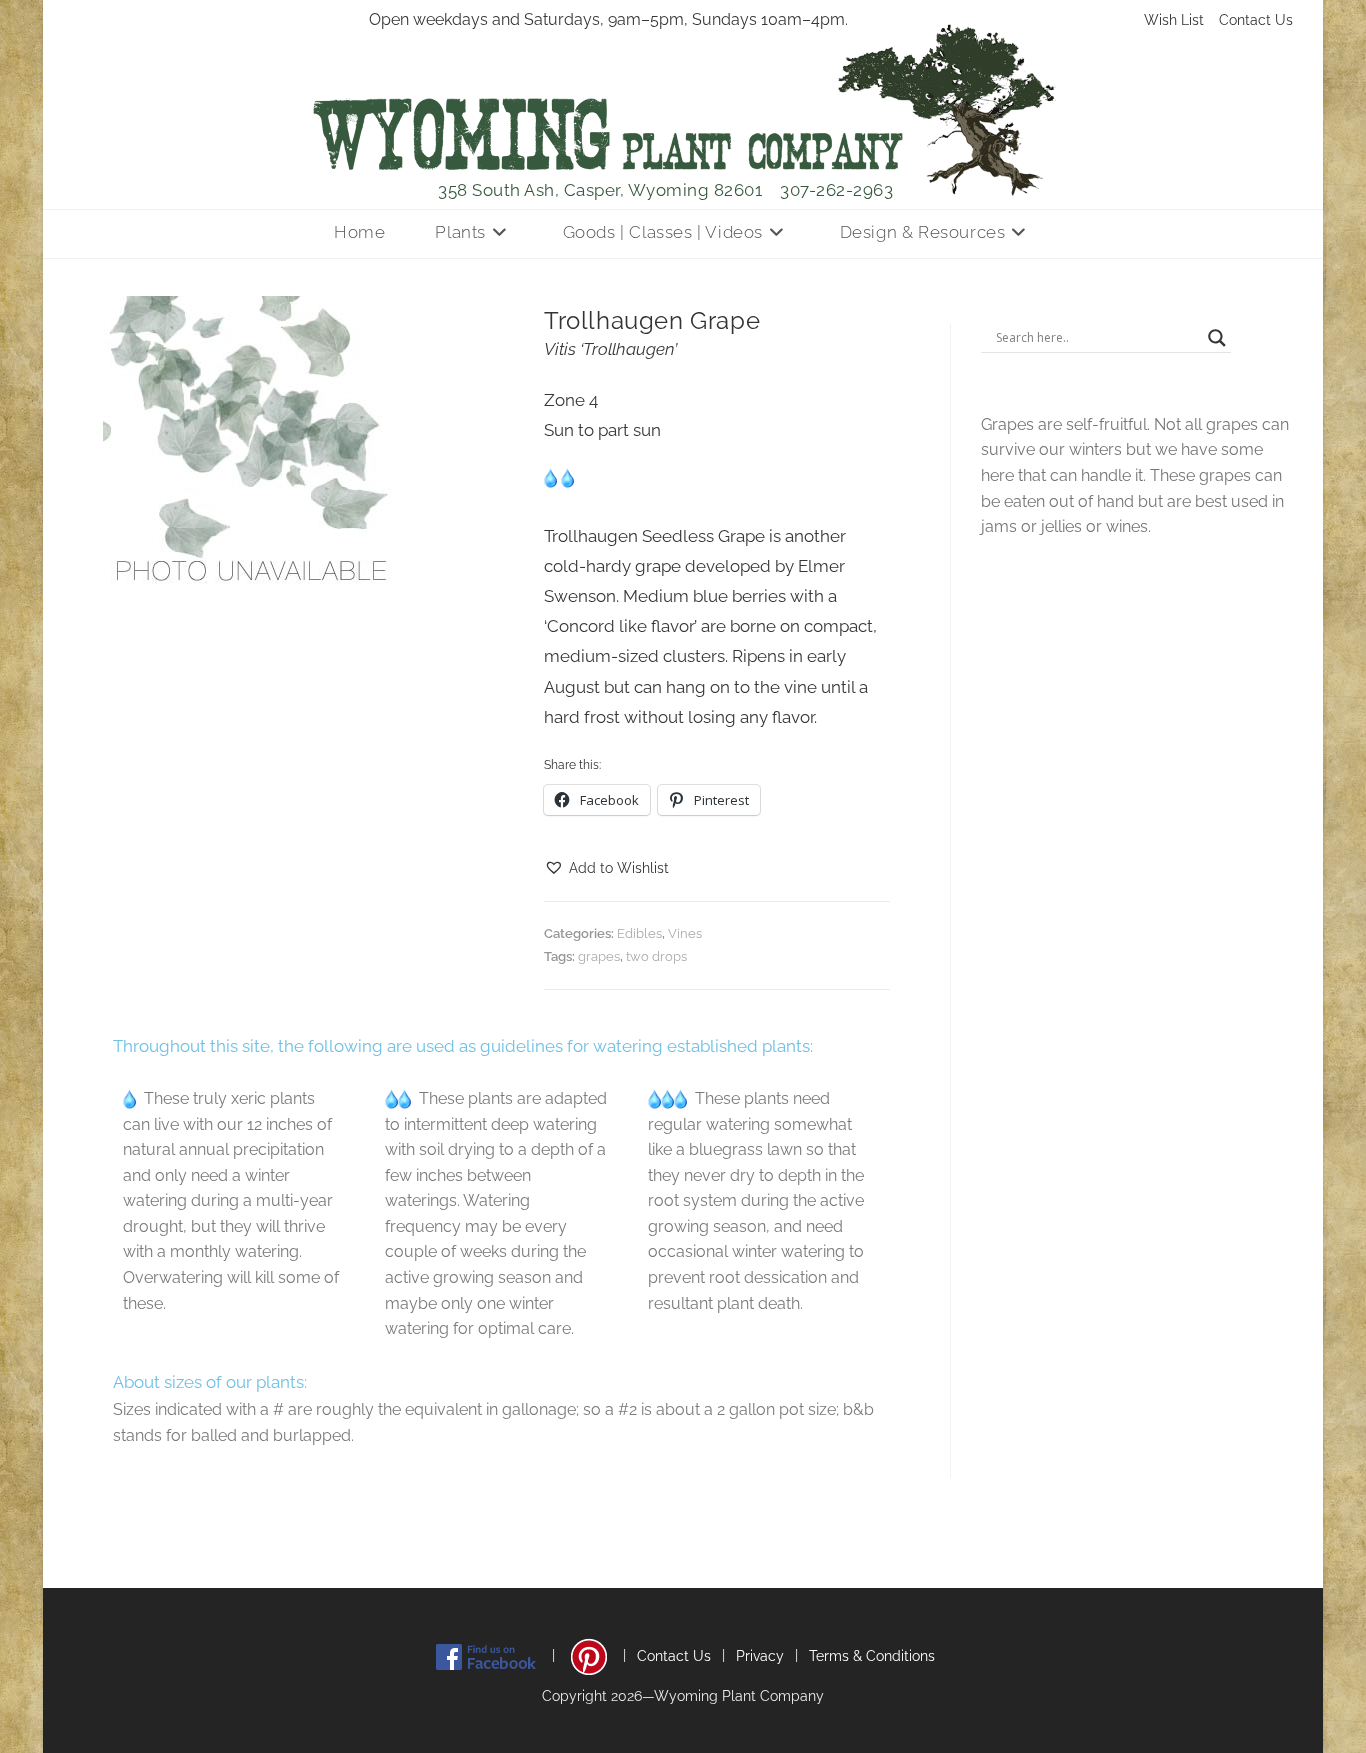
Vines (685, 933)
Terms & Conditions (872, 1656)
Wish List (1174, 20)
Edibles (639, 933)
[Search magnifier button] (1217, 338)
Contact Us (1256, 20)
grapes (599, 956)
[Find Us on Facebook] (486, 1656)
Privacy (760, 1656)
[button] (606, 868)
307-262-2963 (836, 190)
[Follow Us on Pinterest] (589, 1656)
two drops (656, 956)
